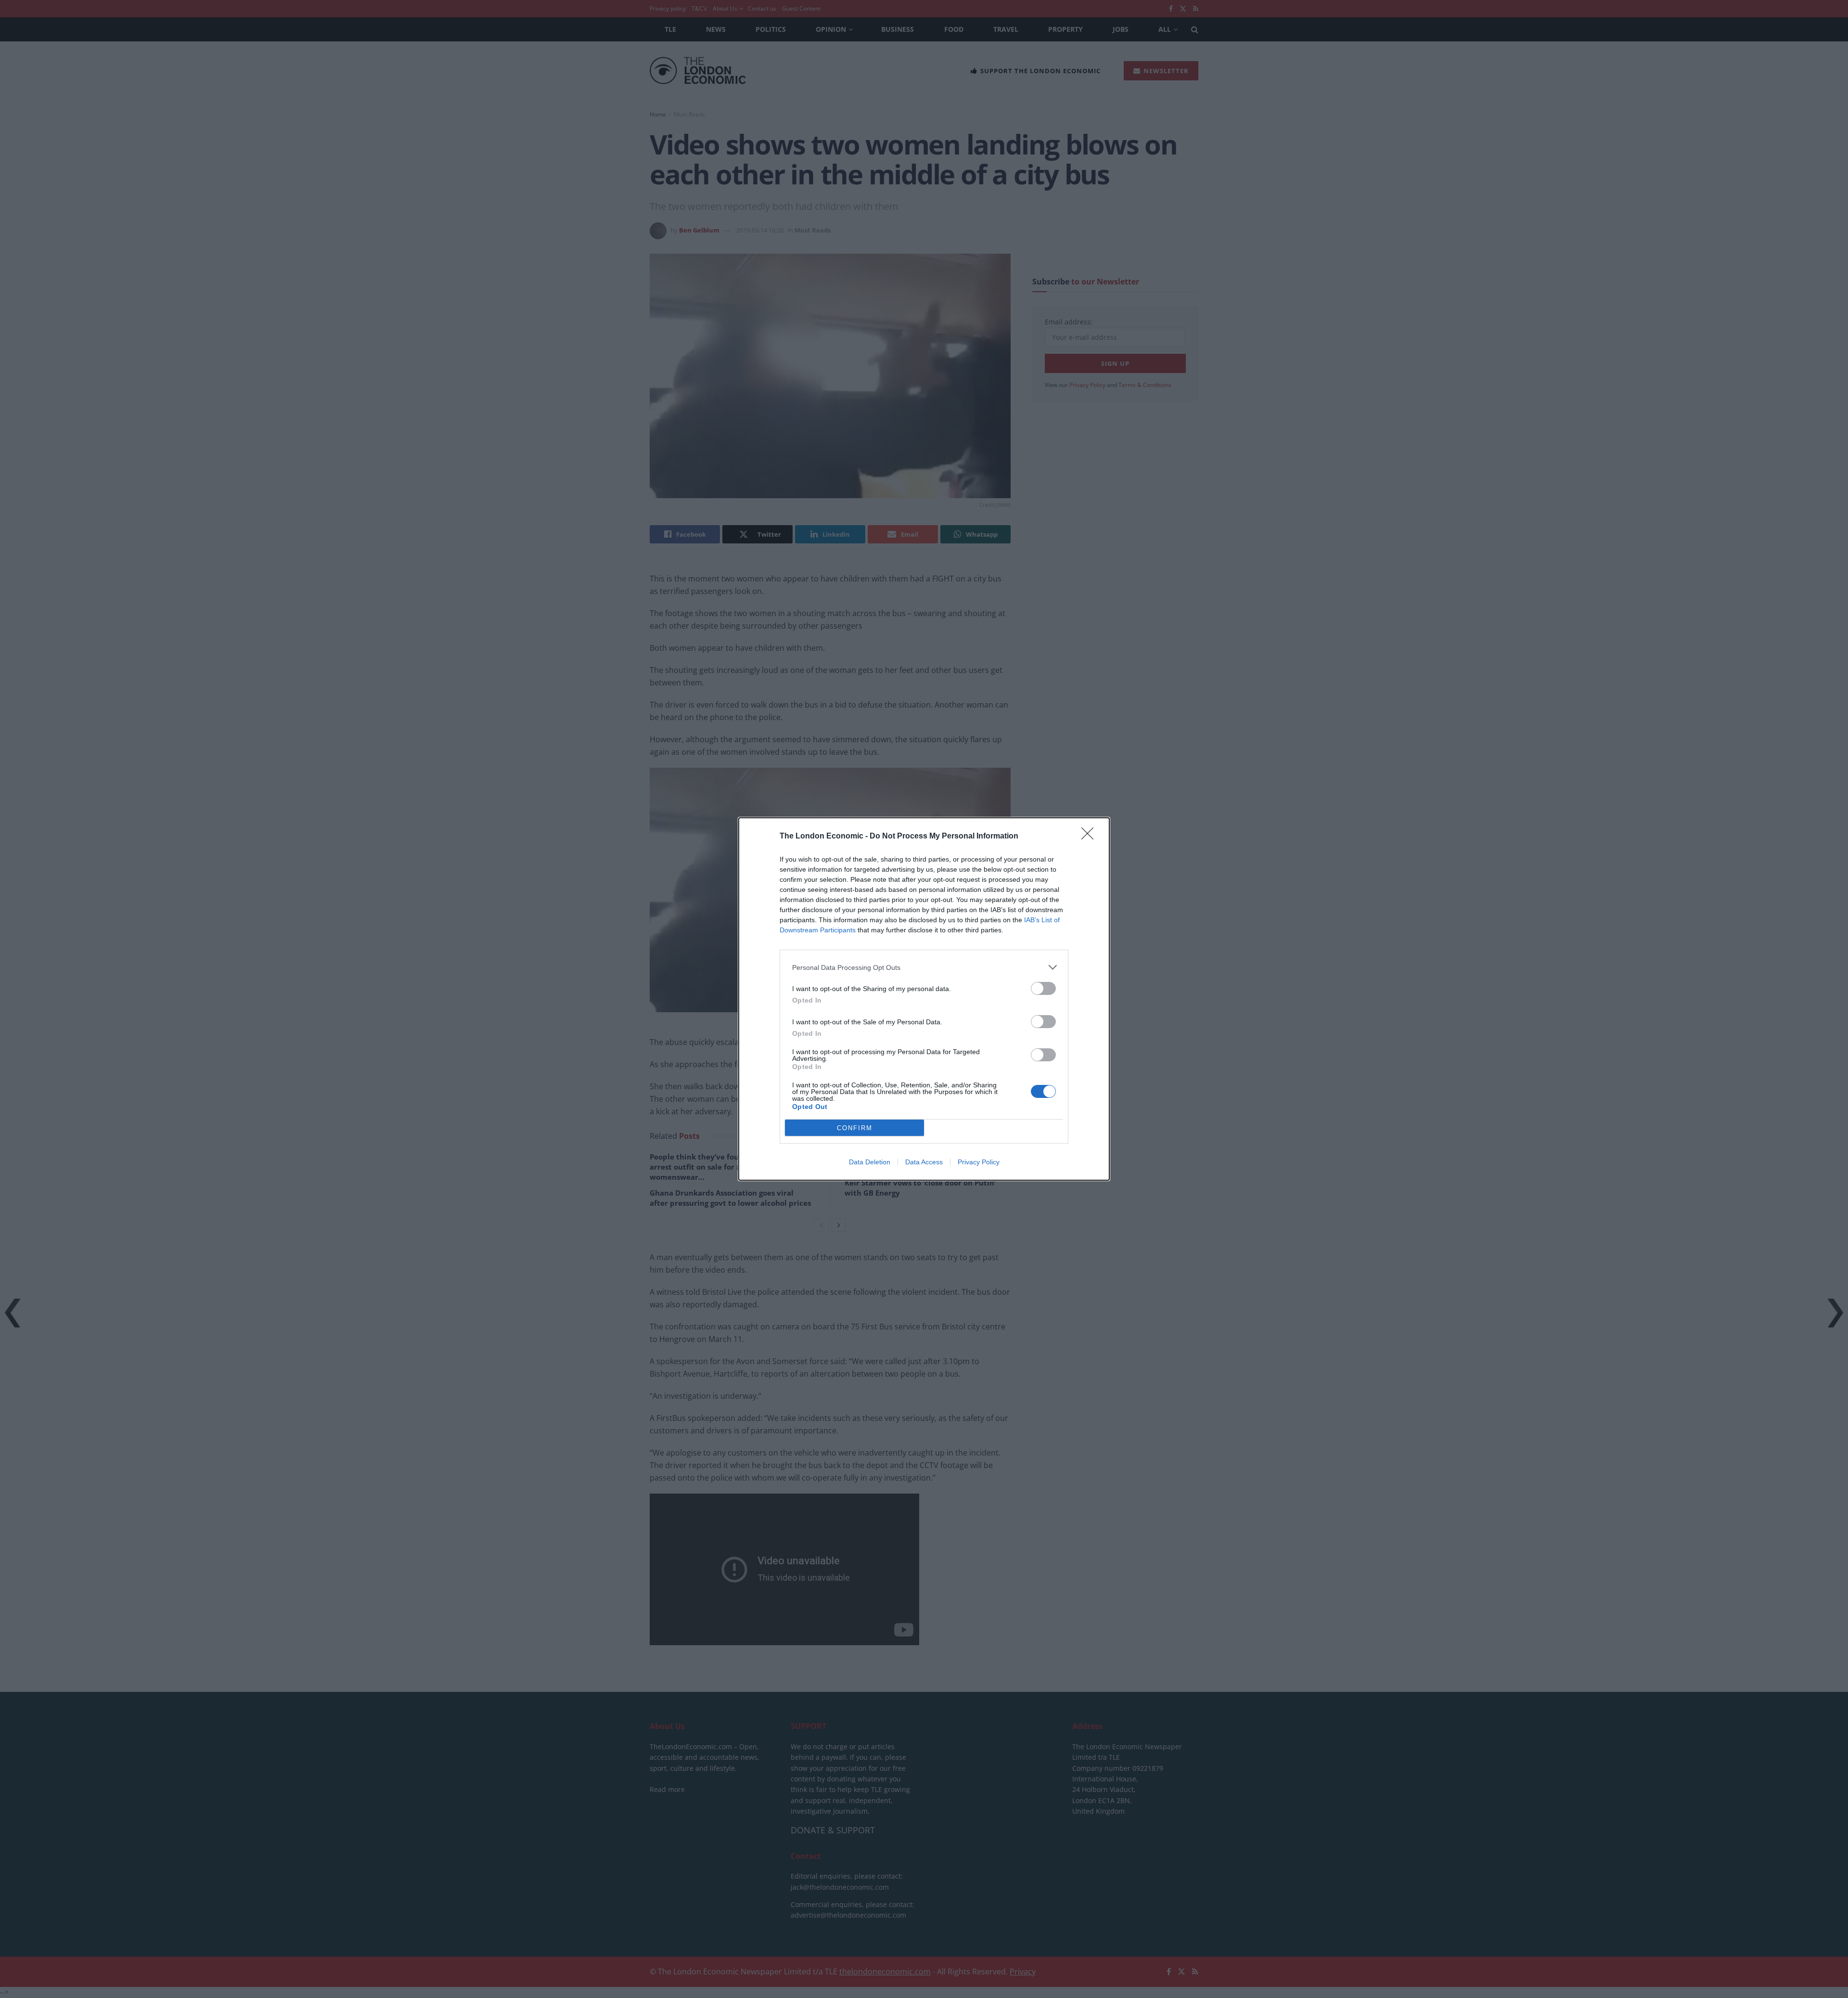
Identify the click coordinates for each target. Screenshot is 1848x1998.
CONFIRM (855, 1128)
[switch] (1043, 988)
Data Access (924, 1162)
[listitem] (924, 967)
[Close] (1091, 837)
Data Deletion (870, 1162)
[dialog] (924, 999)
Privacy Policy (979, 1162)
